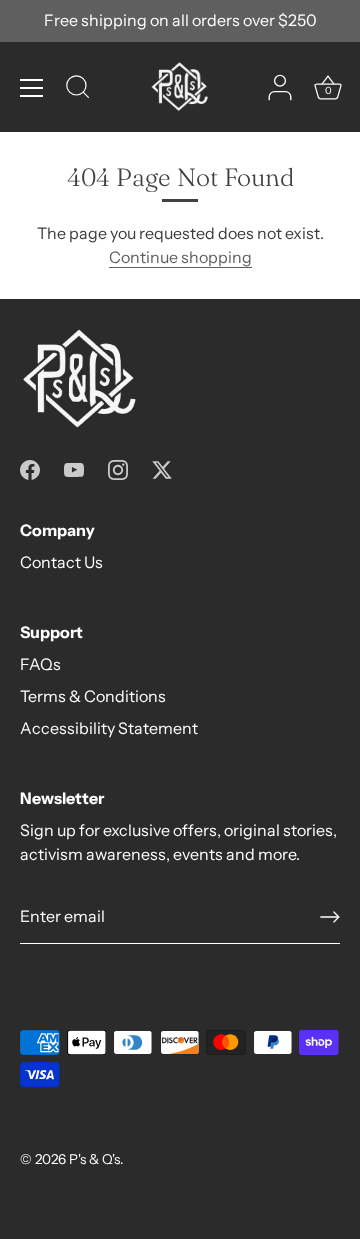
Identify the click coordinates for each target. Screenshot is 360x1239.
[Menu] (32, 88)
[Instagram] (118, 468)
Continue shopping (180, 257)
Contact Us (61, 562)
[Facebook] (30, 468)
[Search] (78, 90)
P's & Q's (94, 1159)
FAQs (40, 664)
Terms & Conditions (93, 696)
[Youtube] (74, 468)
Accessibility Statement (109, 728)
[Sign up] (330, 917)
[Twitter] (162, 468)
